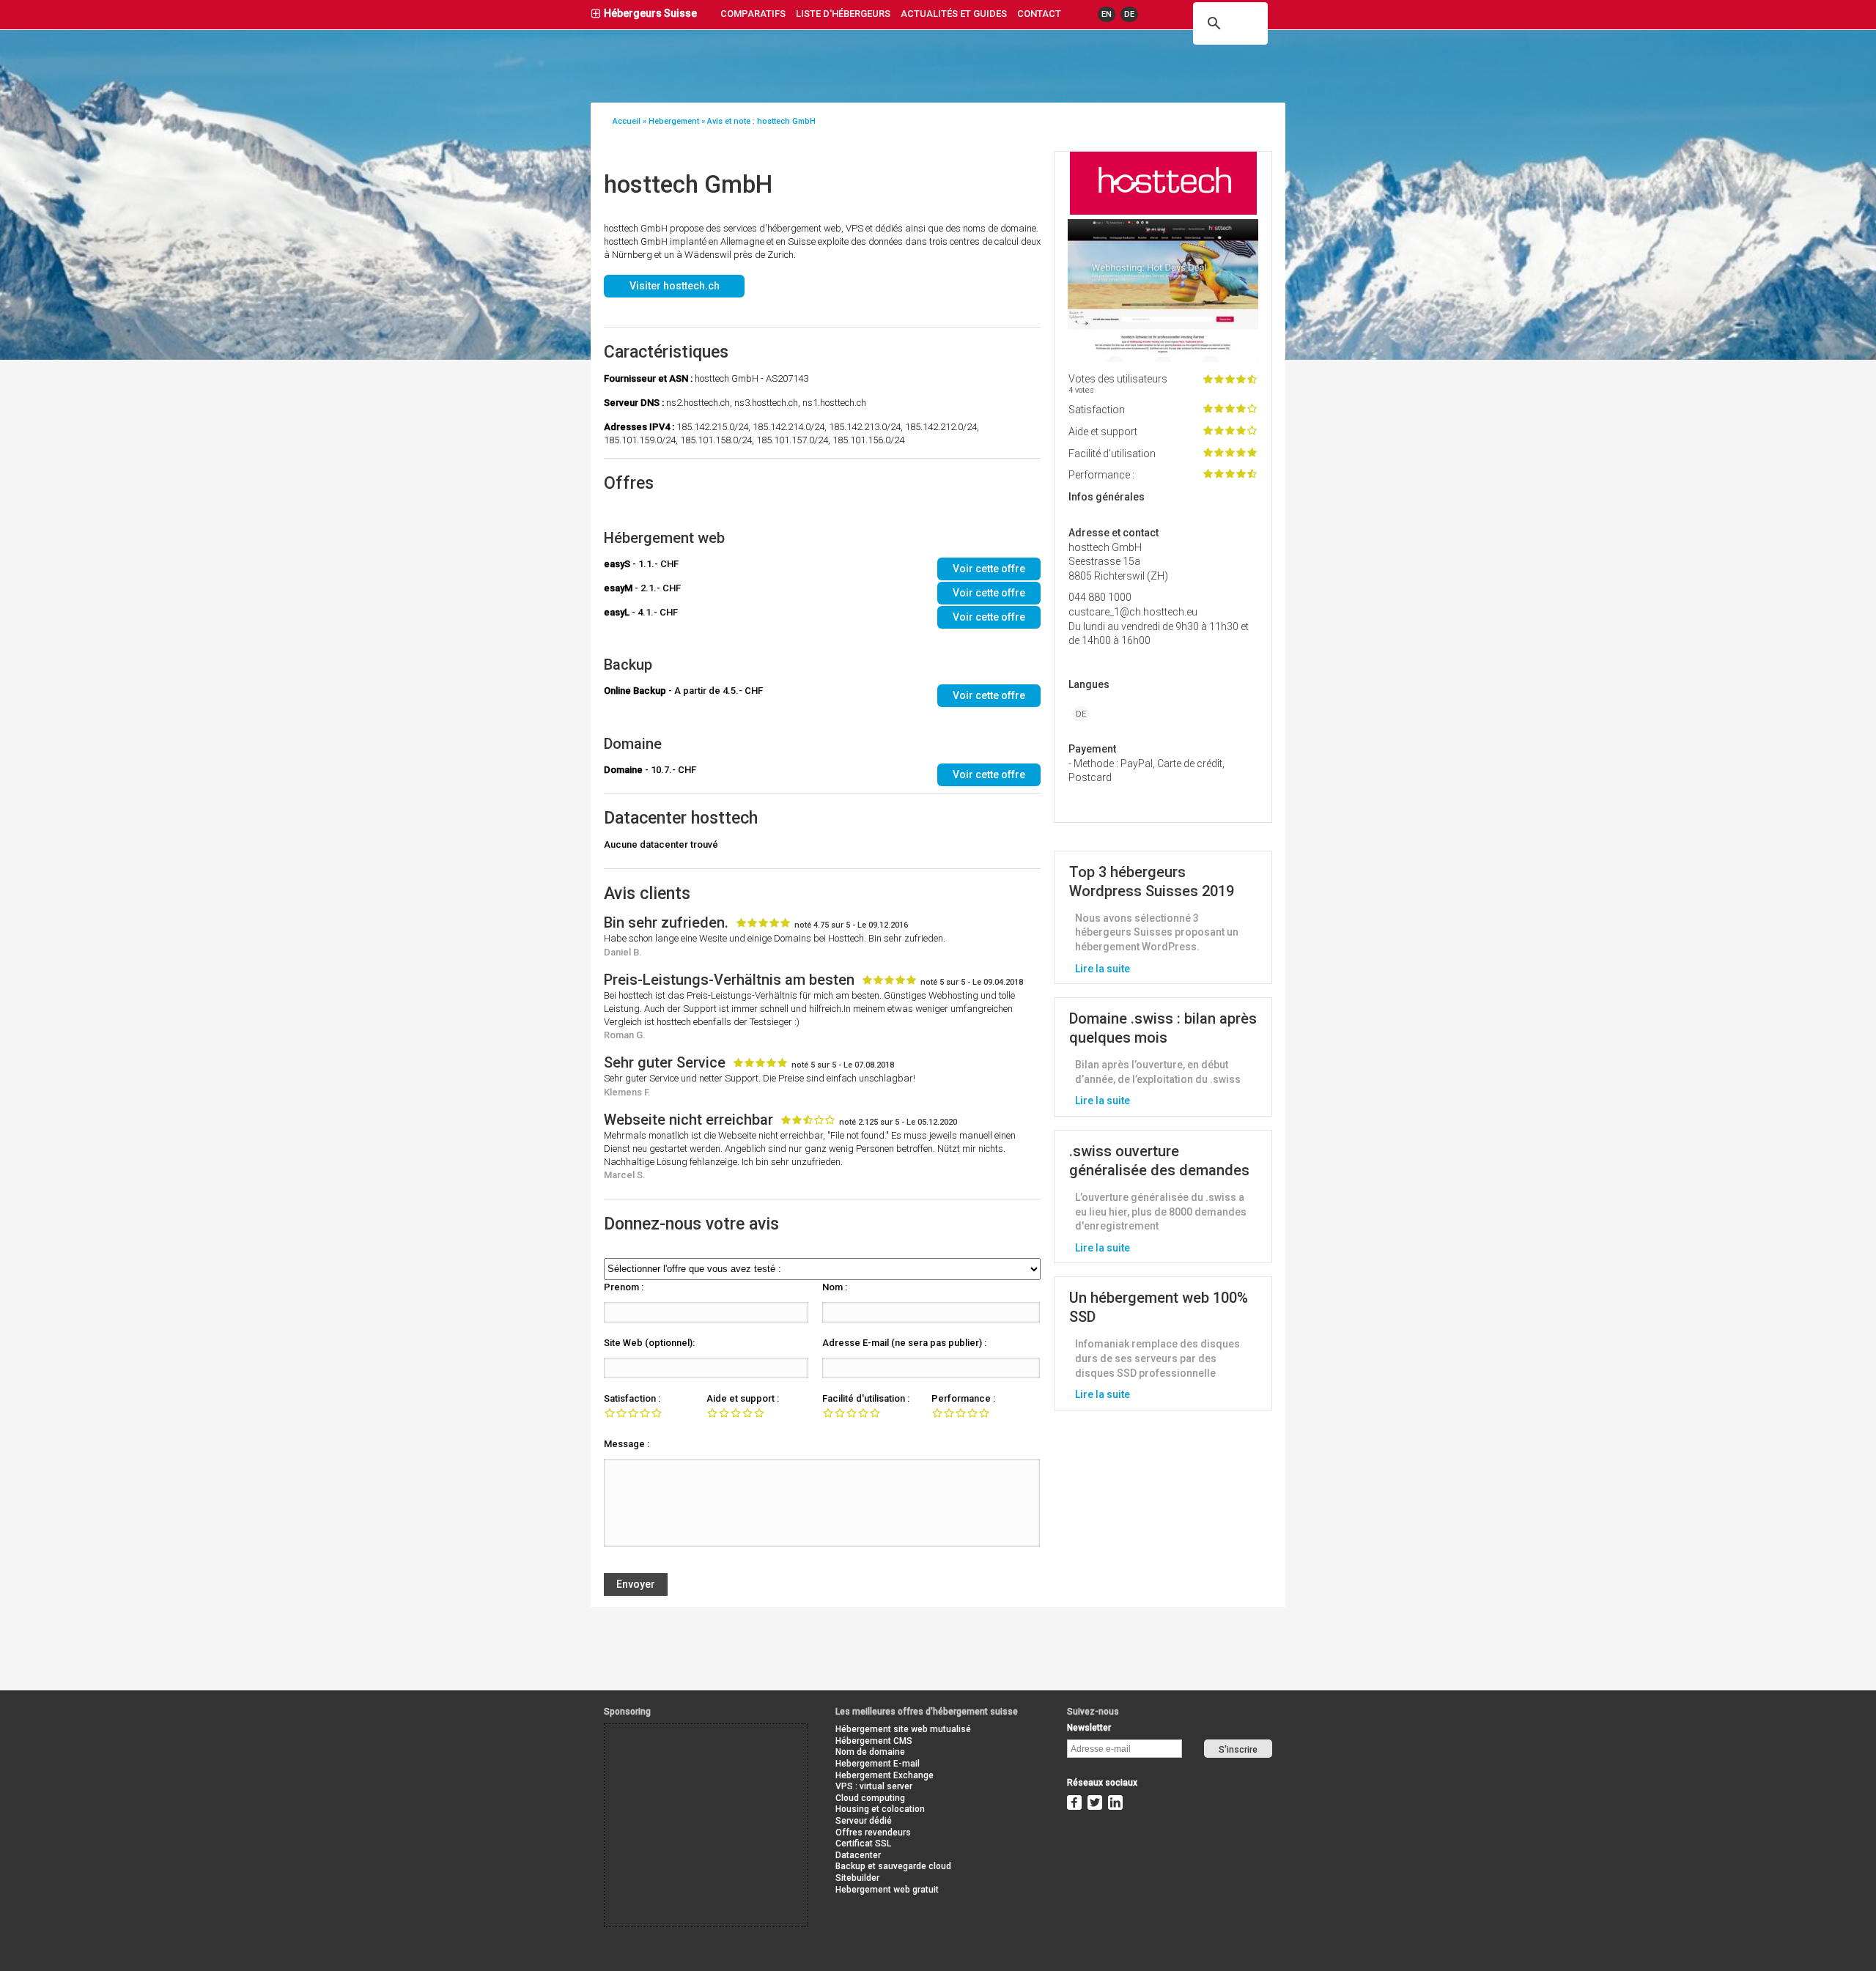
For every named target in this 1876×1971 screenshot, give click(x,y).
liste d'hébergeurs (843, 14)
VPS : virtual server (874, 1786)
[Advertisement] (671, 1757)
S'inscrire (1238, 1750)
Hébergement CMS (874, 1741)
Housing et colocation (880, 1809)
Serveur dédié (864, 1821)
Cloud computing (870, 1798)
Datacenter (858, 1855)
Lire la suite (1103, 969)
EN (1107, 14)
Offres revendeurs (873, 1833)
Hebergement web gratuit (887, 1890)
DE (1129, 14)
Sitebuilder (857, 1878)
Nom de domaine (870, 1752)
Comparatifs (753, 14)
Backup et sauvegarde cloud (893, 1866)
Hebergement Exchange (885, 1775)
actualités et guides (954, 14)
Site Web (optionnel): (649, 1343)
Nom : (835, 1287)
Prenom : (624, 1287)
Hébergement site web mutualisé (903, 1729)
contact (1039, 14)
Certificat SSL (863, 1844)
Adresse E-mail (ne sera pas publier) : (904, 1343)
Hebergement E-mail (878, 1764)
